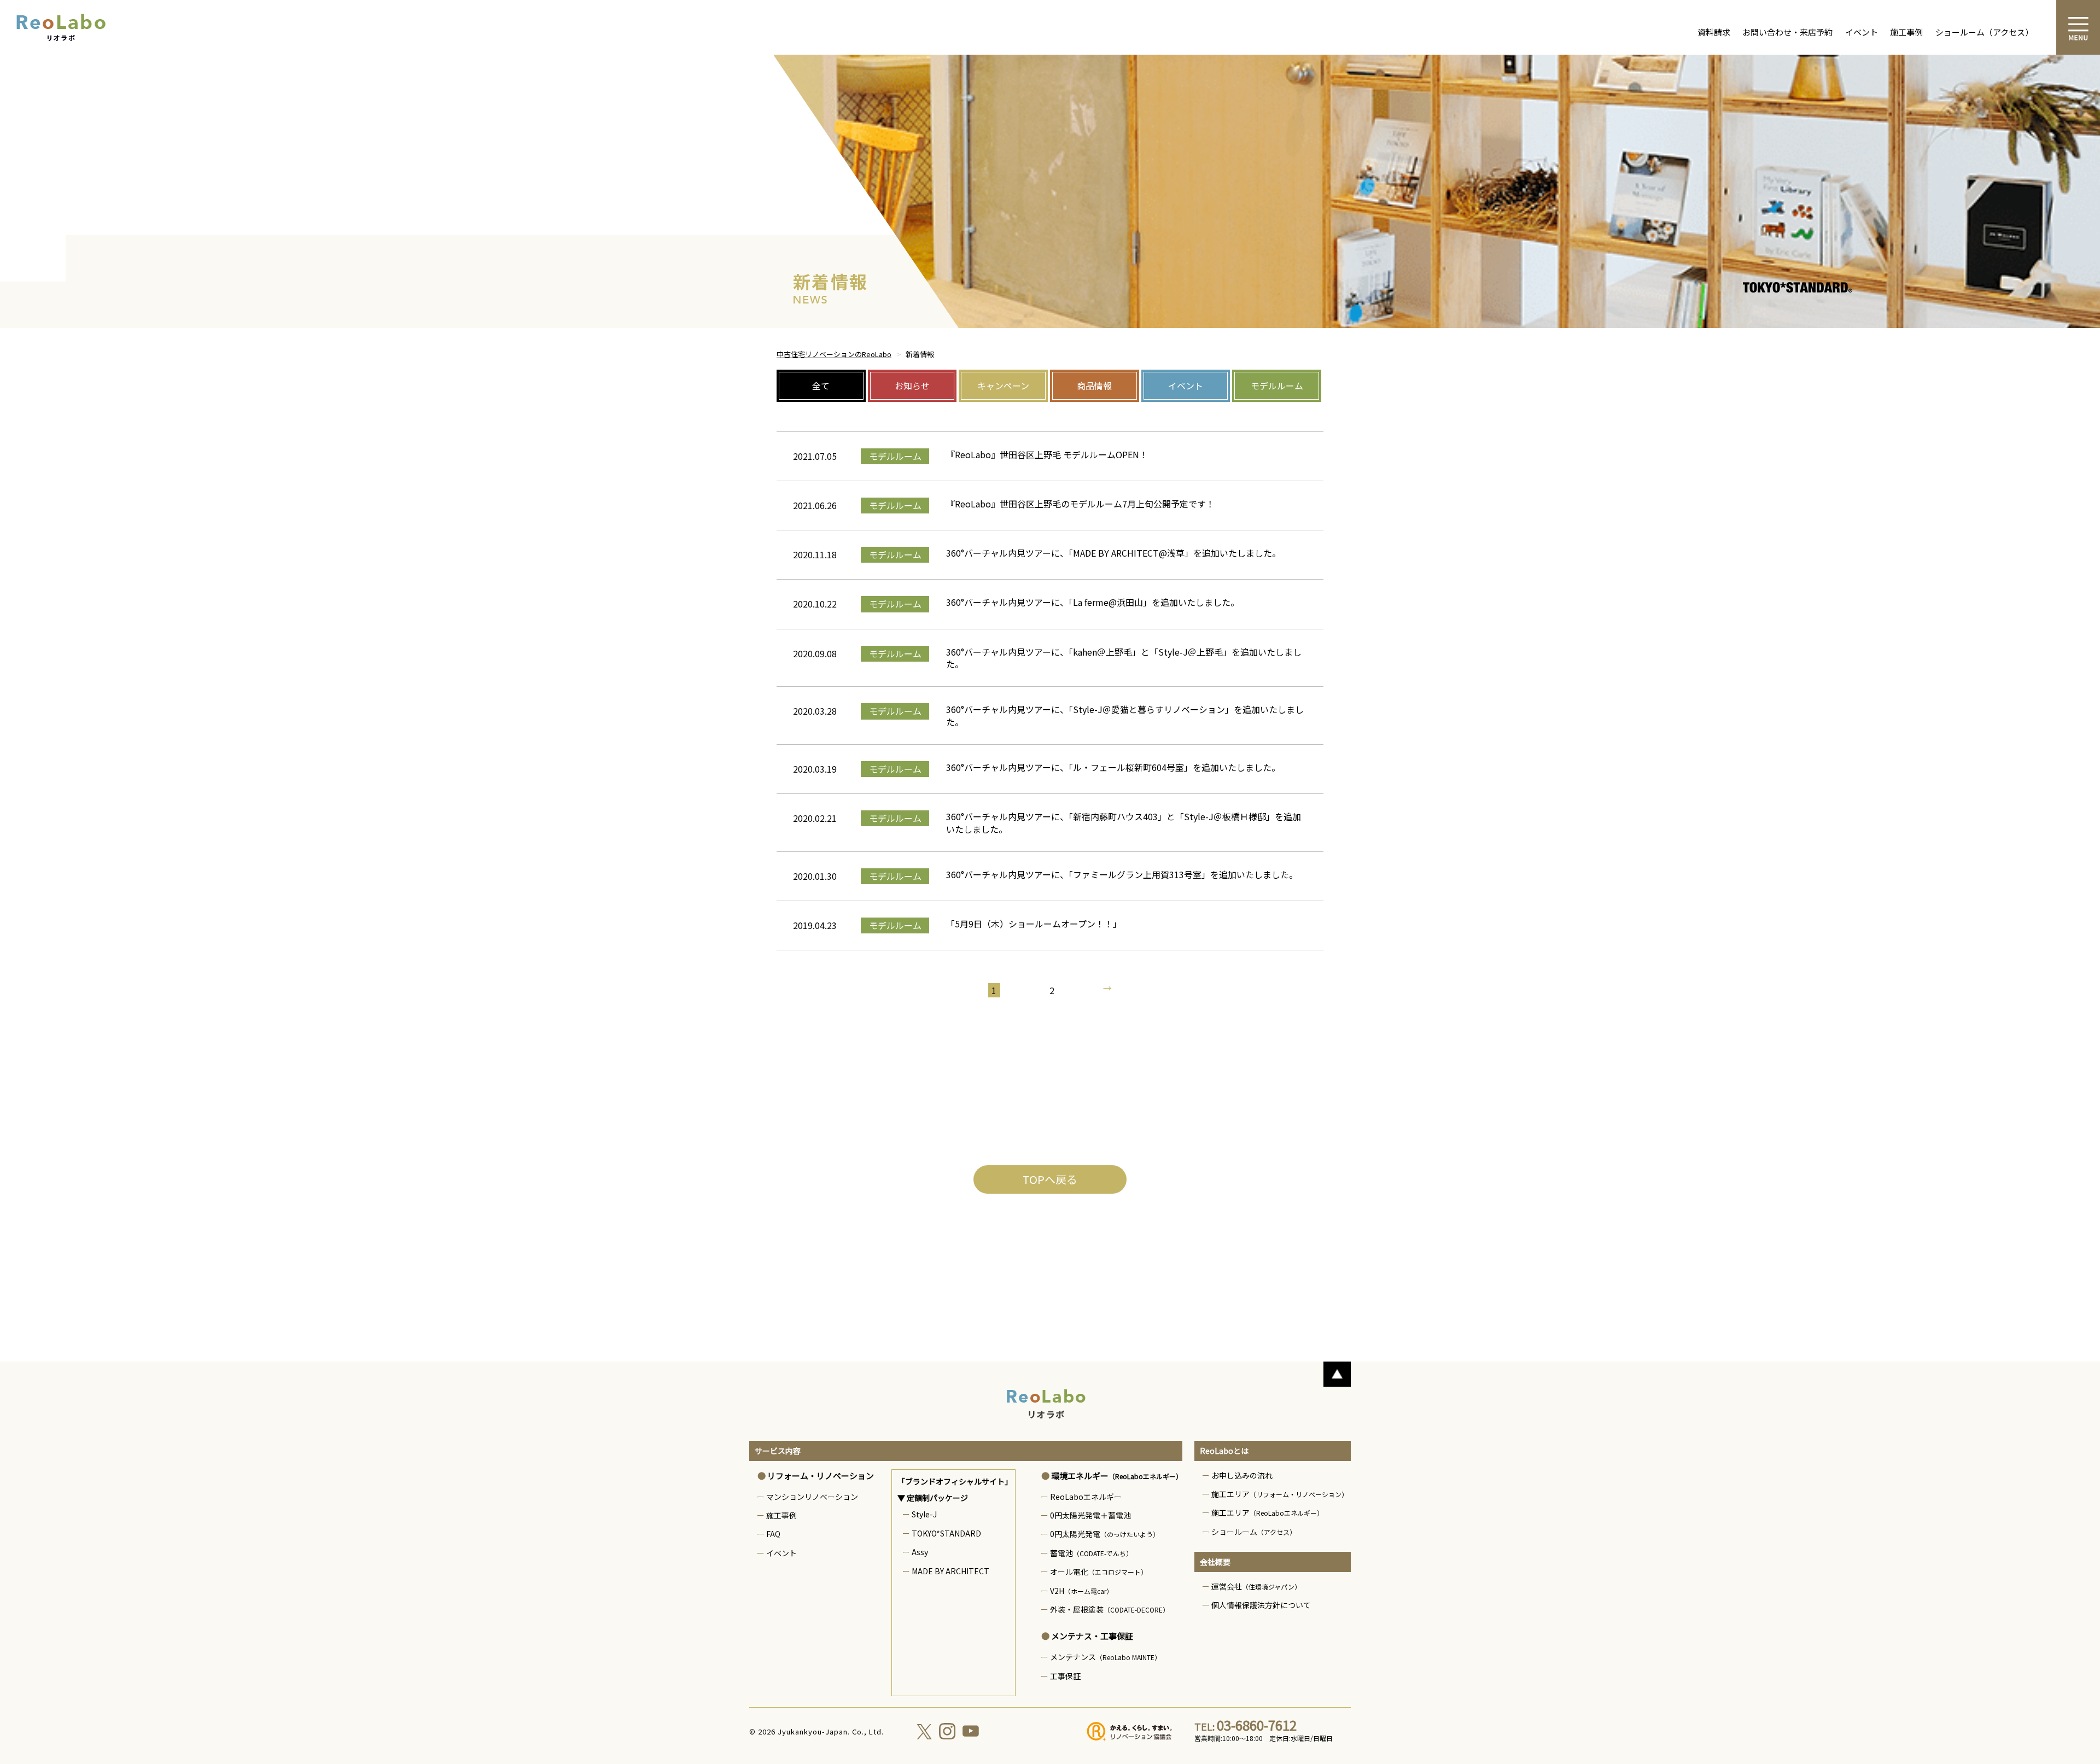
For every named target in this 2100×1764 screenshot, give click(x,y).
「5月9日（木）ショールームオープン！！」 (1034, 924)
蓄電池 (1091, 1553)
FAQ (773, 1534)
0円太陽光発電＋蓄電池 (1090, 1515)
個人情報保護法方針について (1261, 1605)
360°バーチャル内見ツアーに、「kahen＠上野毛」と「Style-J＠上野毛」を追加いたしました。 (1124, 658)
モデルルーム (1277, 385)
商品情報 (1094, 385)
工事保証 (1065, 1676)
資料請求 (1714, 32)
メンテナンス (1106, 1657)
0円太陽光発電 (1105, 1534)
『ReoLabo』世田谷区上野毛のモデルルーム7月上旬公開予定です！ (1085, 504)
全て (821, 385)
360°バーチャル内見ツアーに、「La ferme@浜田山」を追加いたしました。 (1093, 602)
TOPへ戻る (1050, 1179)
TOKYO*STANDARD (946, 1533)
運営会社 (1256, 1586)
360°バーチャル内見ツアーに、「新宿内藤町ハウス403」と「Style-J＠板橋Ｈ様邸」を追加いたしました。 (1124, 822)
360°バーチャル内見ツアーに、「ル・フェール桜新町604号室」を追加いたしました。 (1113, 767)
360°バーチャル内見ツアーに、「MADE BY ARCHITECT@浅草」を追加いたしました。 (1113, 553)
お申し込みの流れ (1242, 1475)
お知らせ (912, 385)
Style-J (924, 1514)
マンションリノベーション (812, 1497)
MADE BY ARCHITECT (950, 1571)
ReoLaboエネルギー (1086, 1497)
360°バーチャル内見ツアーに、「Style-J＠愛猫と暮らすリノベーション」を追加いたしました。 (1125, 715)
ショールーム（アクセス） (1984, 32)
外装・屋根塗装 (1110, 1609)
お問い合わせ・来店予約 (1787, 32)
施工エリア (1280, 1494)
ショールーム (1254, 1532)
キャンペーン (1003, 385)
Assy (920, 1552)
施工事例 (1906, 32)
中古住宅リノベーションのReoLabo (834, 354)
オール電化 (1099, 1572)
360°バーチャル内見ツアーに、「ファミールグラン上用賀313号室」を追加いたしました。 (1122, 874)
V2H (1081, 1591)
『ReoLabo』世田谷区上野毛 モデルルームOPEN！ (1047, 454)
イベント (1862, 32)
